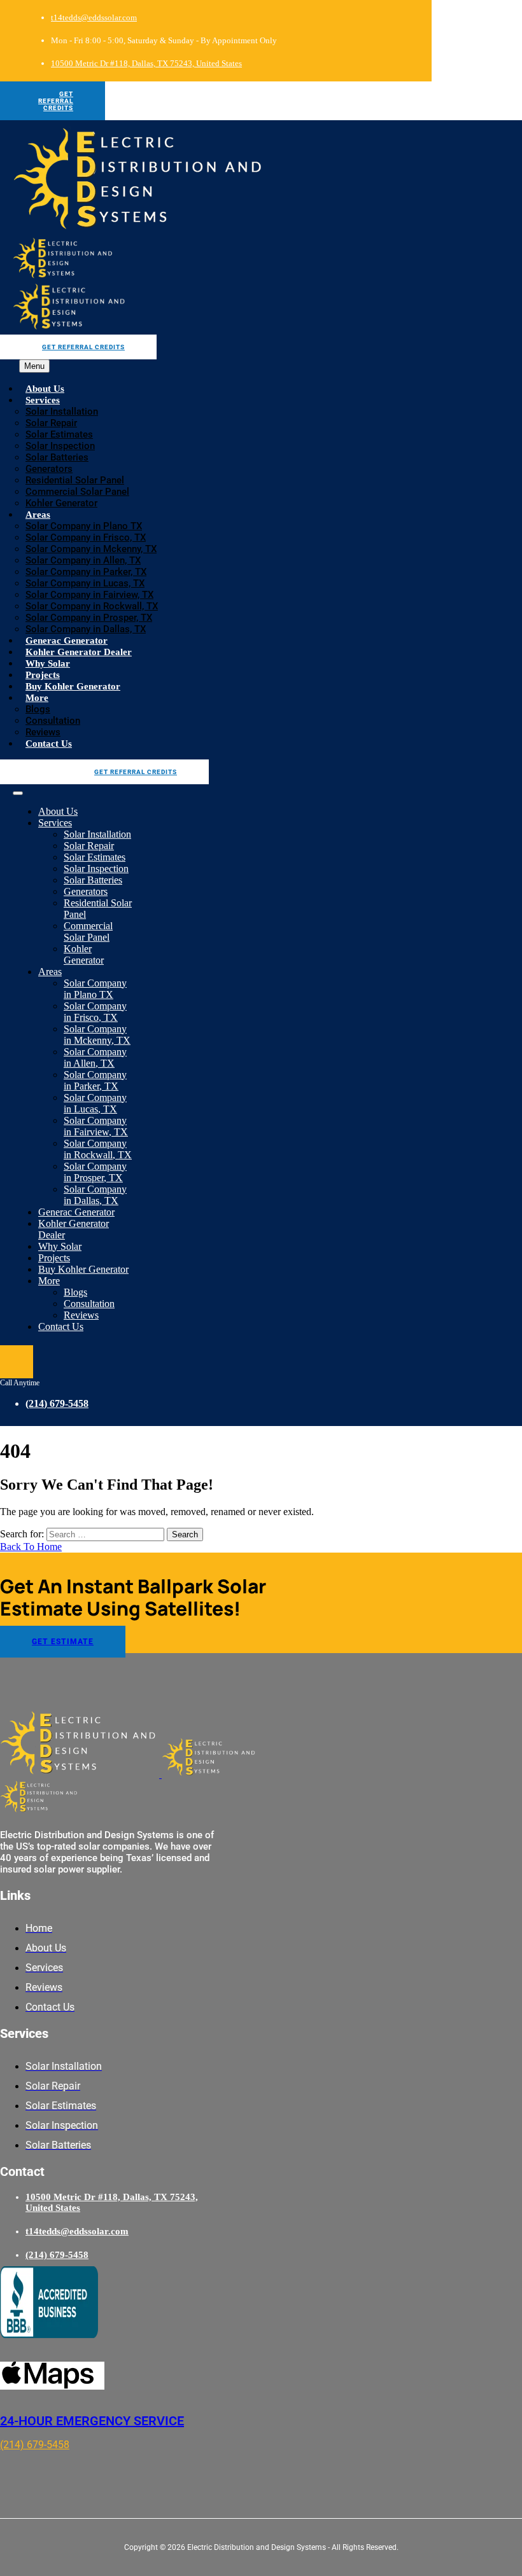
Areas (38, 515)
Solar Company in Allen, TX (83, 560)
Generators (49, 469)
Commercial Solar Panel (77, 492)
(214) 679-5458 (57, 1403)
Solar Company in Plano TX (84, 526)
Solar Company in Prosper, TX (89, 618)
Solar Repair (51, 423)
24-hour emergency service (92, 2421)
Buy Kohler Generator (73, 686)
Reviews (43, 732)
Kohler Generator (61, 503)
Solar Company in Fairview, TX (89, 595)
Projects (43, 675)
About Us (45, 389)
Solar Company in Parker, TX (86, 572)
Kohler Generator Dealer (79, 652)
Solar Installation (62, 412)
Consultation (53, 721)
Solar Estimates (59, 434)
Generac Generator (67, 641)
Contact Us (49, 744)
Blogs (38, 709)
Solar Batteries (57, 457)
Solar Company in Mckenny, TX (91, 549)
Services (43, 400)
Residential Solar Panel (75, 480)
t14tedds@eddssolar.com (94, 17)
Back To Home (31, 1547)
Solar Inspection (60, 446)
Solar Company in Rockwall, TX (92, 606)
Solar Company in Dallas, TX (86, 629)
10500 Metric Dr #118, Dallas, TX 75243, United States (146, 63)
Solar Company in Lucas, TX (85, 583)
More (37, 698)
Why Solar (48, 663)
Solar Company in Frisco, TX (86, 537)
